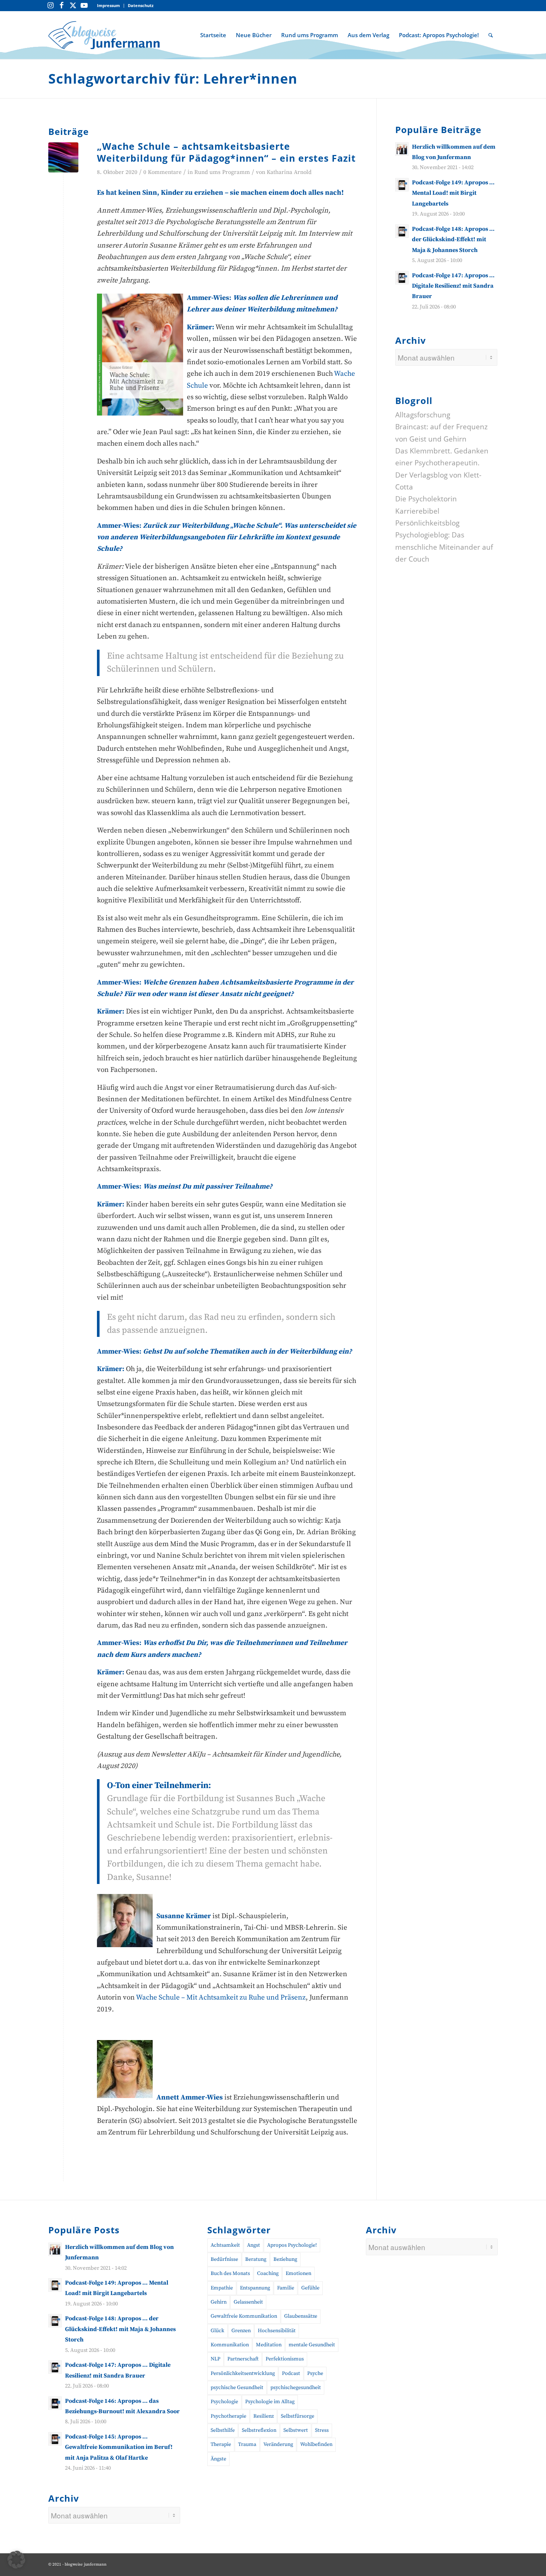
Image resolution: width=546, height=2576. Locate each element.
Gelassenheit (248, 2302)
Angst (253, 2245)
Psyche (315, 2373)
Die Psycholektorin (426, 499)
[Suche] (491, 35)
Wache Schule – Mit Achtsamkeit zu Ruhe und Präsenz (221, 1998)
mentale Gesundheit (312, 2345)
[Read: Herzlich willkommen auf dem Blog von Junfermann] (402, 149)
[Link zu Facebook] (62, 6)
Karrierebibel (417, 511)
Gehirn (219, 2302)
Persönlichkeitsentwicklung (243, 2373)
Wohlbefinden (316, 2444)
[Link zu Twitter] (73, 6)
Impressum (108, 5)
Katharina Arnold (289, 172)
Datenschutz (141, 5)
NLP (215, 2359)
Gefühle (310, 2288)
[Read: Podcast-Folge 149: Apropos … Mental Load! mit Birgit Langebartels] (402, 185)
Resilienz (264, 2416)
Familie (286, 2288)
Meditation (269, 2345)
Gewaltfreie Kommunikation (244, 2316)
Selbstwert (296, 2430)
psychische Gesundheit (237, 2388)
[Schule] (63, 157)
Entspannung (255, 2288)
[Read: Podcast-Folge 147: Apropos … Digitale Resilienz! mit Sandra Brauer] (402, 278)
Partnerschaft (243, 2359)
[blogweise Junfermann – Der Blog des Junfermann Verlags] (104, 35)
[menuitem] (109, 6)
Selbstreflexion (259, 2430)
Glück (217, 2331)
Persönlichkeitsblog (427, 523)
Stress (322, 2430)
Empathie (222, 2288)
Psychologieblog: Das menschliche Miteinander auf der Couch (444, 547)
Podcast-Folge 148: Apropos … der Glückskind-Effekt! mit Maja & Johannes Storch (453, 240)
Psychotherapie (228, 2416)
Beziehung (285, 2259)
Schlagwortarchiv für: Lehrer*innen (173, 79)
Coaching (268, 2273)
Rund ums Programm (222, 172)
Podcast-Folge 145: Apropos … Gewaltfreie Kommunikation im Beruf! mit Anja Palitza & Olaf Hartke (119, 2447)
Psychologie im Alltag (270, 2402)
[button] (16, 2560)
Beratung (256, 2259)
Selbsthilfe (223, 2430)
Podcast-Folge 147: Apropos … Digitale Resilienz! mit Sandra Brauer (453, 286)
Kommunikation (230, 2345)
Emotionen (298, 2273)
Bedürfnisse (224, 2259)
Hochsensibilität (277, 2331)
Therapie (221, 2444)
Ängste (218, 2459)
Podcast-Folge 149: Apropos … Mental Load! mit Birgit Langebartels (453, 193)
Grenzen (241, 2331)
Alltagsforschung (423, 415)
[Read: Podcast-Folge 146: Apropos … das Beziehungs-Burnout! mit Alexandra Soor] (55, 2403)
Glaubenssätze (301, 2316)
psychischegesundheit (296, 2388)
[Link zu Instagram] (51, 6)
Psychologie (224, 2402)
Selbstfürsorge (298, 2416)
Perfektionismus (285, 2359)
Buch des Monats (230, 2273)
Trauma (247, 2444)
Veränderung (278, 2444)
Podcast (291, 2373)
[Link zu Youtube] (84, 6)
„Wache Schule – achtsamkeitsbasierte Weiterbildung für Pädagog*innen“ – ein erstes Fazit (226, 152)
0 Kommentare (162, 172)
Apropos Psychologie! (292, 2245)
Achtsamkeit (225, 2245)
